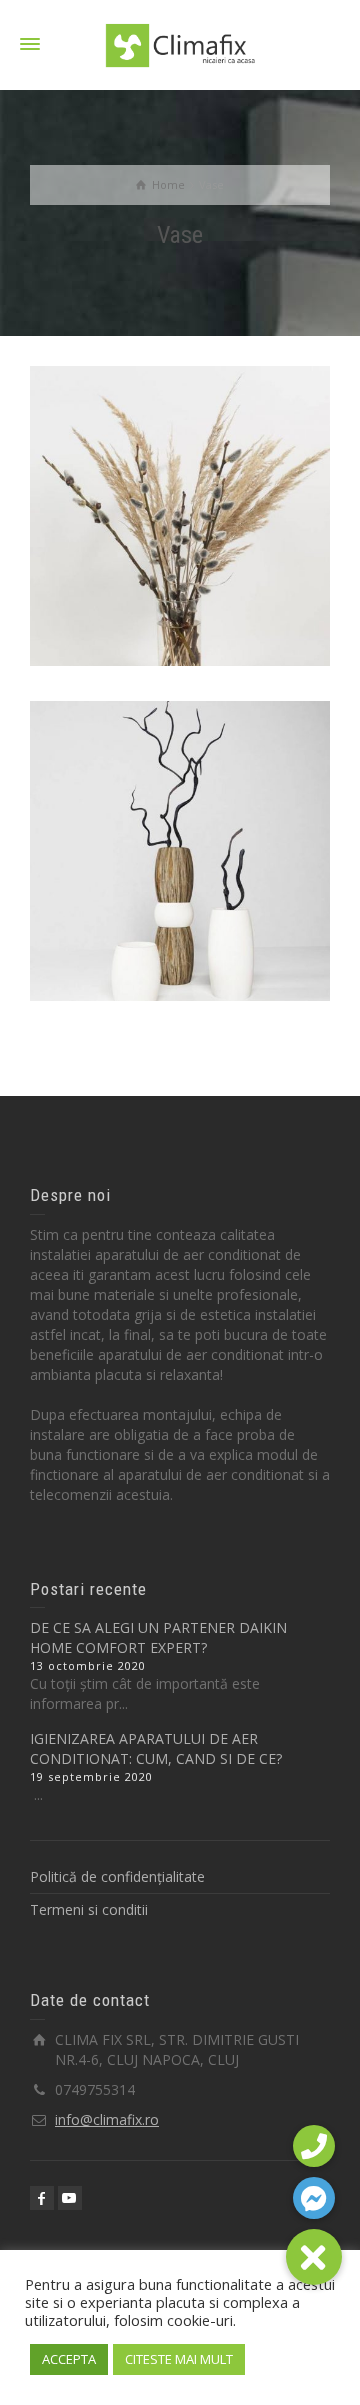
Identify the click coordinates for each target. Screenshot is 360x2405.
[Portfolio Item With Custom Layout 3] (208, 917)
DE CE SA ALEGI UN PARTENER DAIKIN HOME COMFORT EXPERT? (158, 1637)
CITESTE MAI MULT (179, 2359)
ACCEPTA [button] (69, 2359)
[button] (314, 2257)
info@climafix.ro (107, 2119)
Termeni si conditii (89, 1909)
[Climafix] (180, 43)
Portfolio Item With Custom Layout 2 (180, 454)
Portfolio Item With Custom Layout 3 (180, 789)
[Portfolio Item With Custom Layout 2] (208, 582)
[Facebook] (42, 2198)
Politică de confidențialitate (117, 1876)
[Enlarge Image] (151, 582)
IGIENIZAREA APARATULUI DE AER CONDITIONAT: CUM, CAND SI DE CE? (156, 1748)
